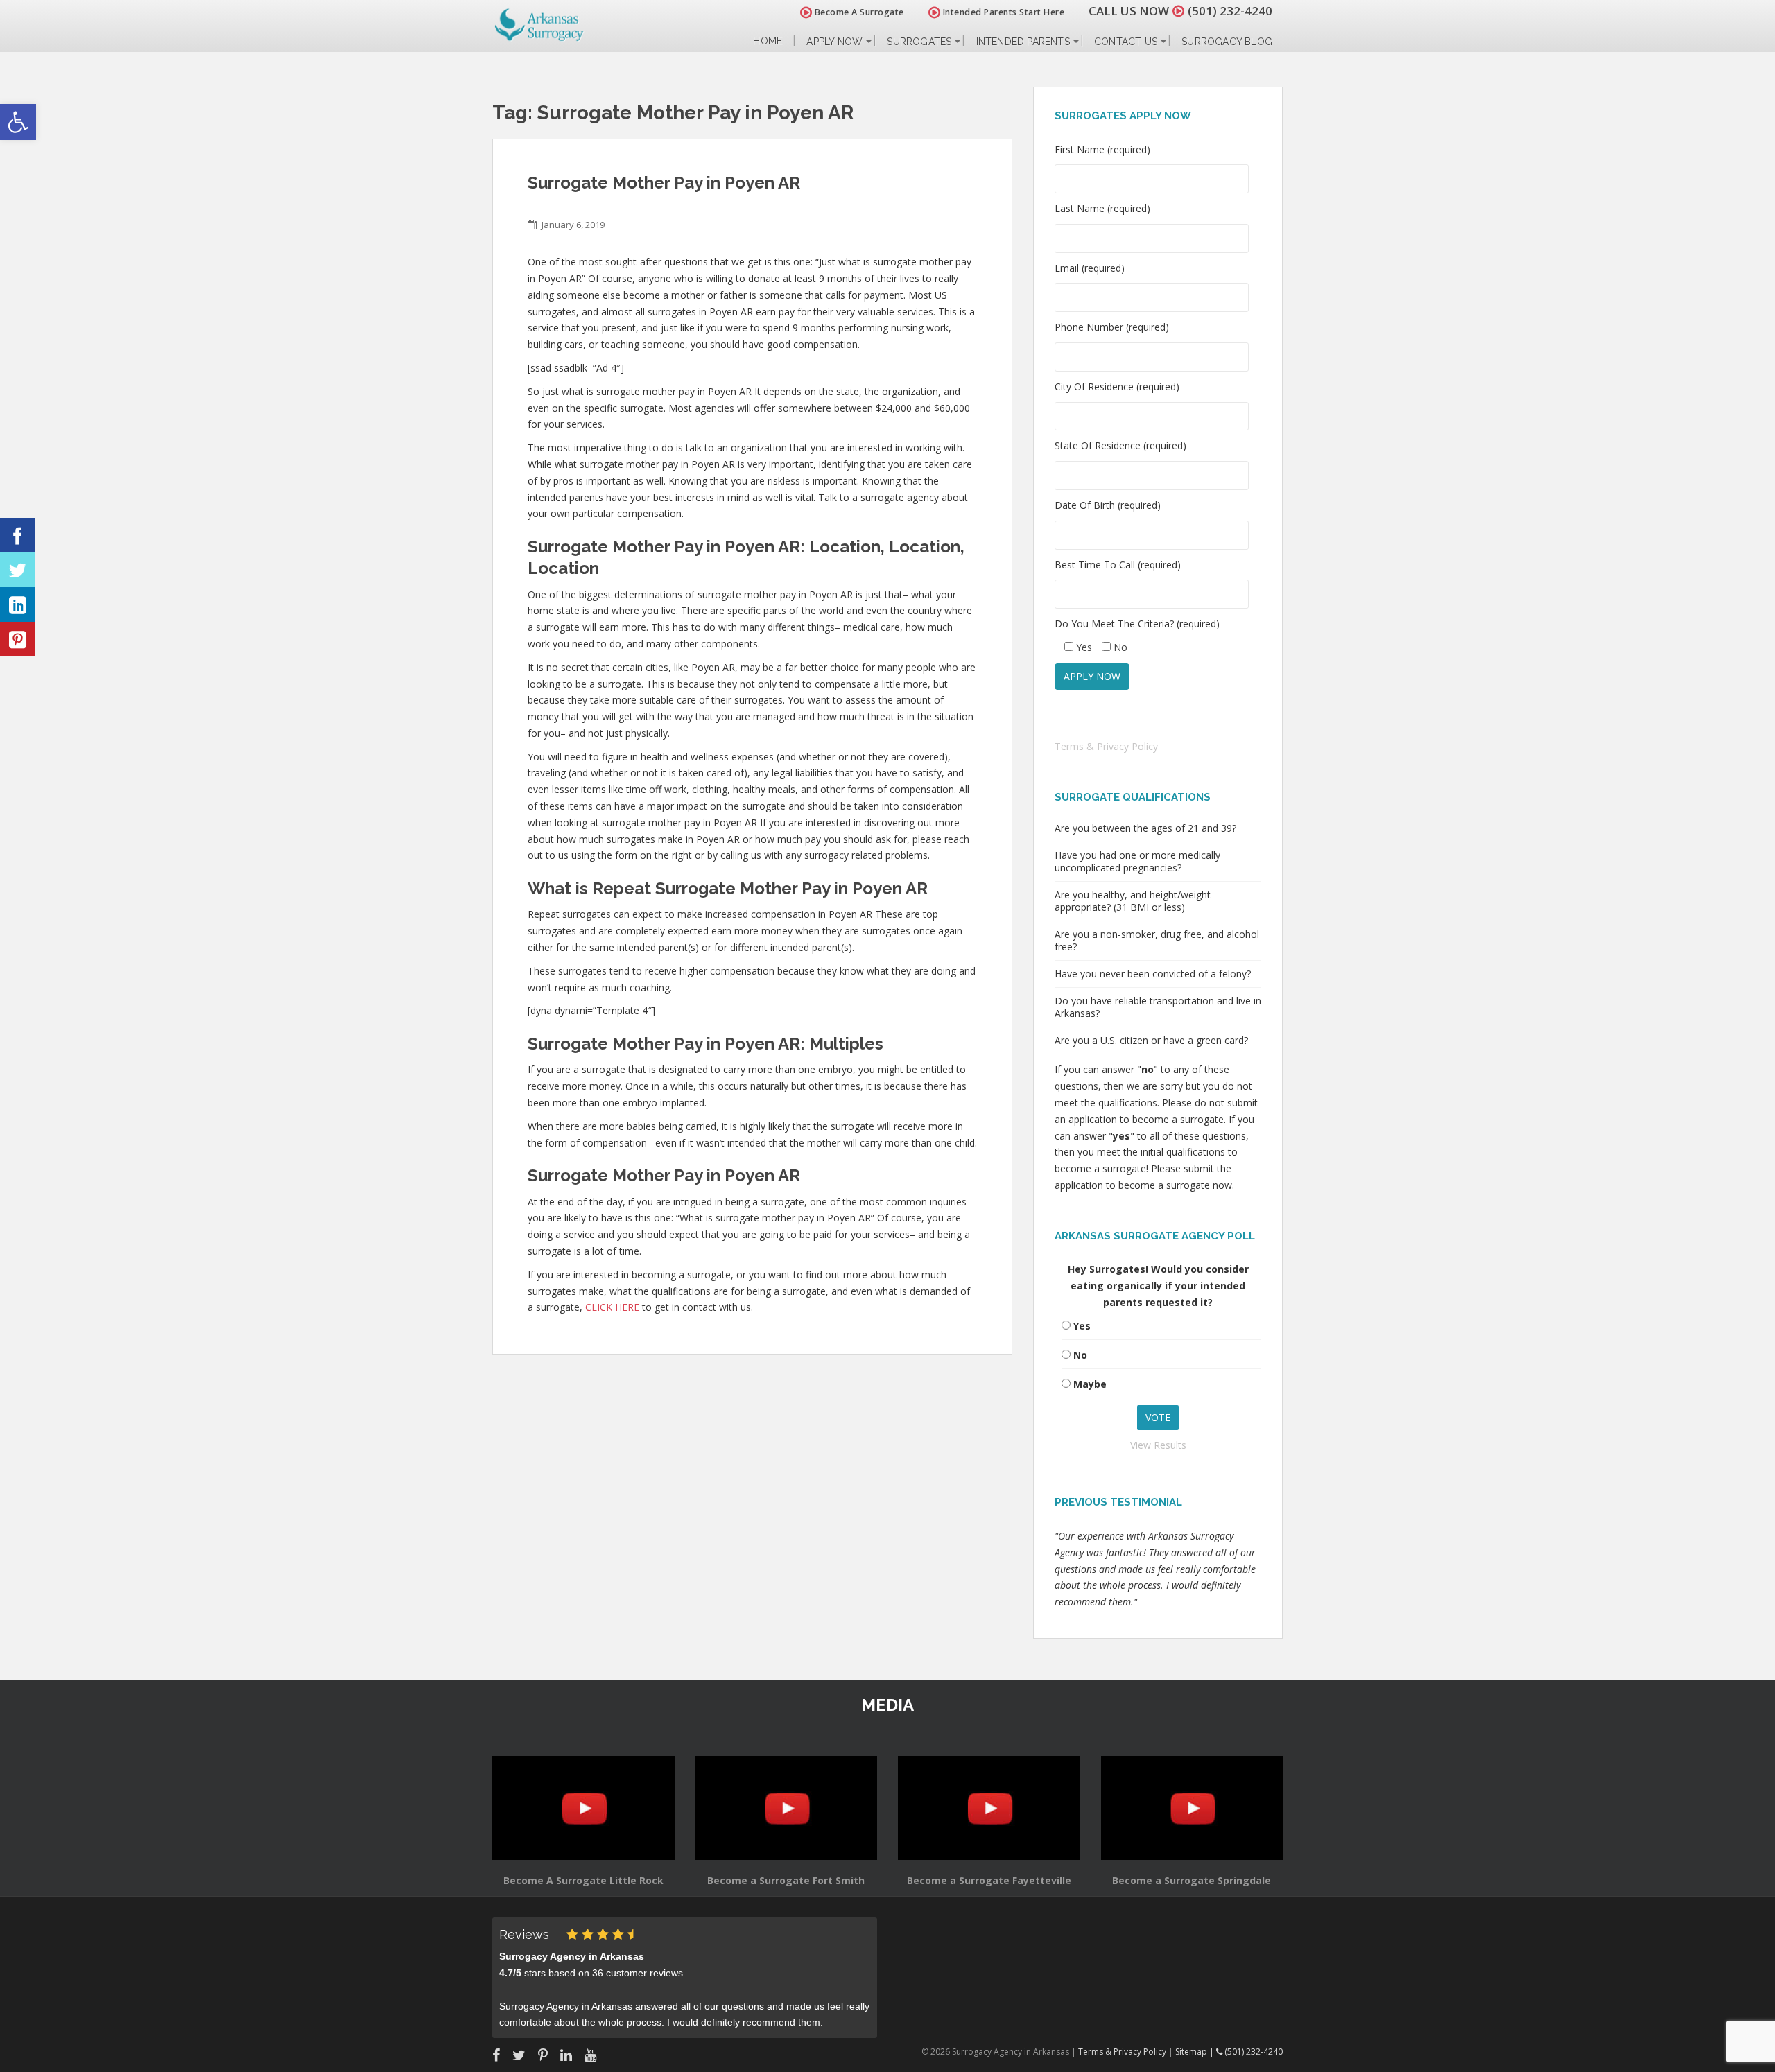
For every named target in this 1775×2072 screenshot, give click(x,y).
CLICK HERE (612, 1307)
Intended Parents (1023, 42)
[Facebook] (17, 535)
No (1080, 1355)
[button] (18, 122)
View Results (1158, 1445)
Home (768, 41)
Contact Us (1126, 42)
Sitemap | (1196, 2052)
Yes (1082, 1326)
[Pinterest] (17, 639)
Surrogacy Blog (1227, 42)
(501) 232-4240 (1230, 11)
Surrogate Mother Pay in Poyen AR (664, 183)
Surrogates (919, 42)
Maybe (1090, 1384)
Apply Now (834, 42)
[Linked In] (17, 604)
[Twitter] (17, 570)
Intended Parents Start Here (1002, 12)
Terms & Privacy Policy (1106, 746)
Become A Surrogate (858, 12)
